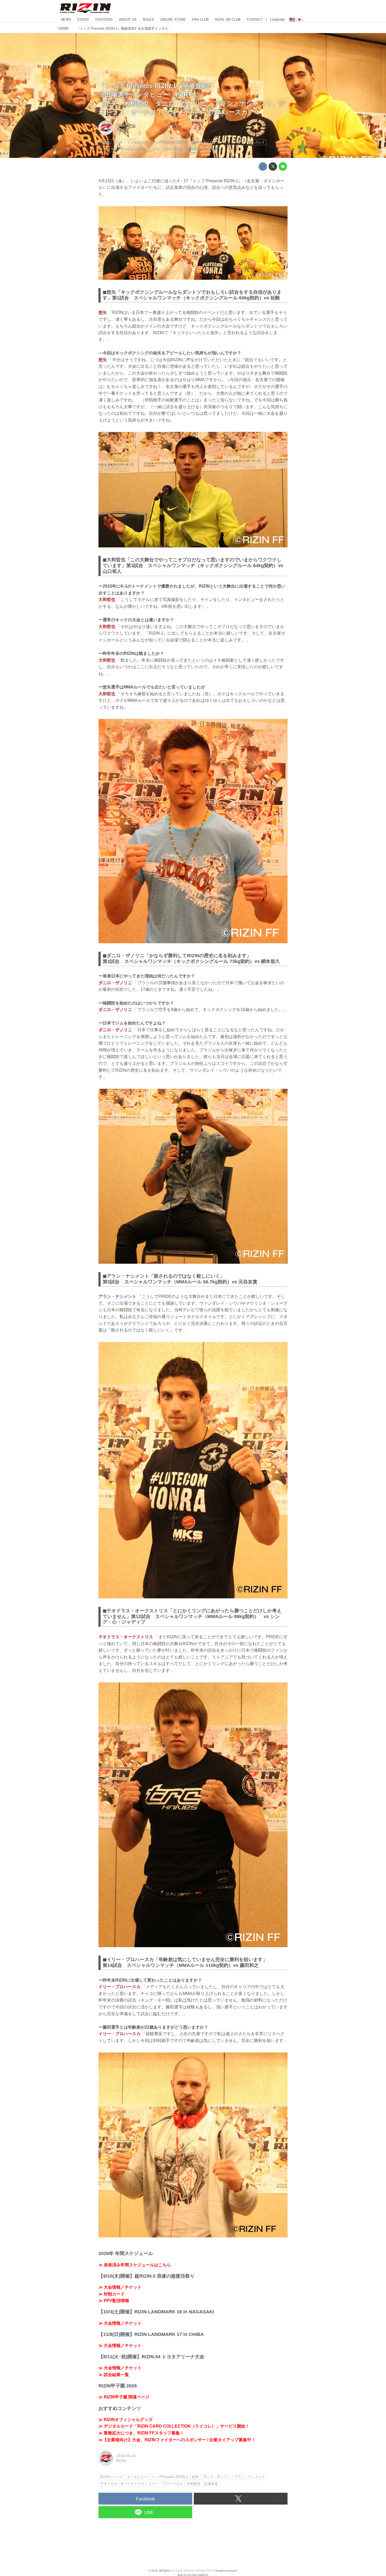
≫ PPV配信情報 (114, 2301)
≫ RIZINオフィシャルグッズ (126, 2420)
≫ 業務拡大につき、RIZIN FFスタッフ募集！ (141, 2433)
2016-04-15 (126, 125)
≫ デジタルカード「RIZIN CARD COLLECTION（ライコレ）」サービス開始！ (174, 2426)
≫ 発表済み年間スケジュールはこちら (135, 2265)
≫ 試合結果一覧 (114, 2375)
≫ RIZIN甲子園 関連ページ (124, 2397)
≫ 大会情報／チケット (120, 2287)
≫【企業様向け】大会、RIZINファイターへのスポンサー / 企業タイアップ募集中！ (177, 2440)
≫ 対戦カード (112, 2294)
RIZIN (121, 130)
